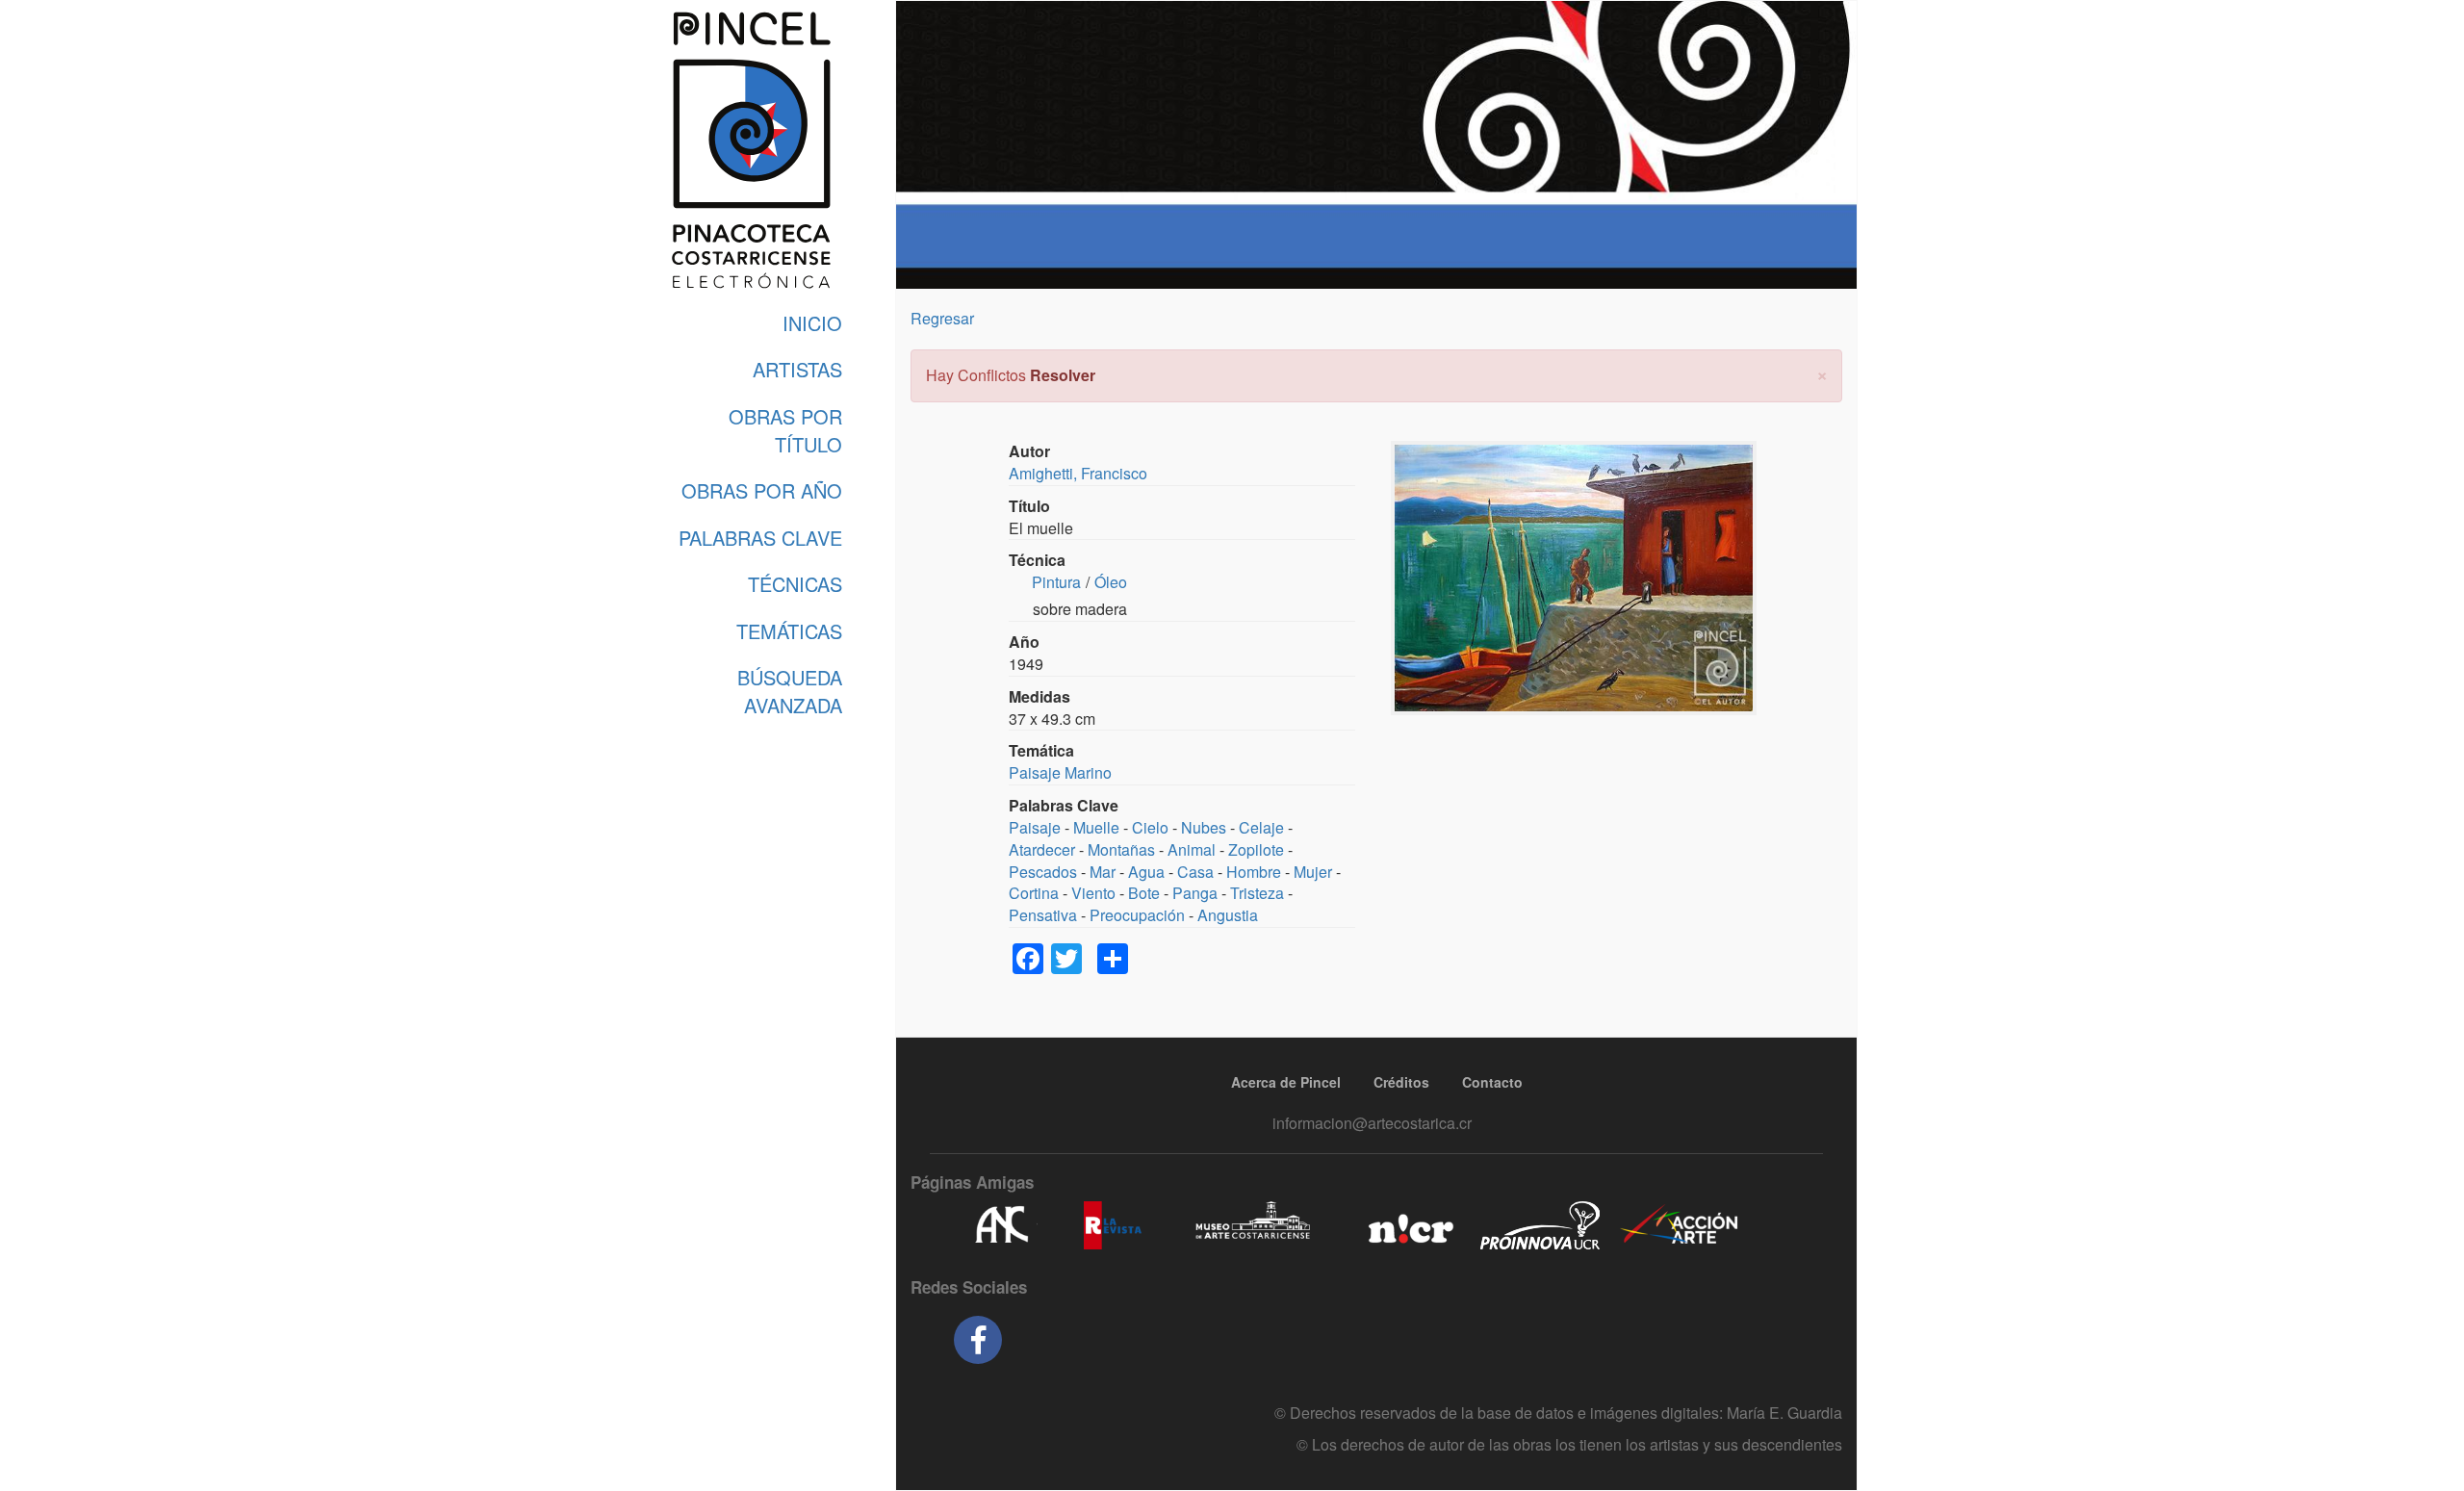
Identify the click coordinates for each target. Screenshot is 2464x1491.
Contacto (1492, 1082)
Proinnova (1540, 1225)
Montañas (1121, 849)
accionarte (1680, 1225)
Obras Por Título (785, 430)
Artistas (797, 369)
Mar (1103, 872)
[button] (1822, 373)
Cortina (1034, 893)
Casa (1195, 872)
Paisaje (1035, 827)
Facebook (978, 1340)
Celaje (1261, 827)
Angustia (1228, 915)
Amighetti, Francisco (1078, 473)
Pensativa (1043, 915)
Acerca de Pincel (1286, 1082)
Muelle (1096, 827)
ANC (1001, 1225)
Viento (1093, 893)
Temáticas (789, 631)
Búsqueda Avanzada (790, 691)
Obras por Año (762, 490)
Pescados (1043, 872)
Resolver (1063, 375)
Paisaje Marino (1060, 772)
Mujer (1313, 872)
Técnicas (795, 584)
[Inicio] (751, 150)
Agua (1146, 872)
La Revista (1113, 1225)
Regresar (942, 318)
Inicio (812, 323)
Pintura (1056, 582)
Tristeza (1257, 893)
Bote (1144, 893)
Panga (1195, 893)
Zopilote (1256, 849)
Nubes (1204, 827)
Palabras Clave (760, 538)
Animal (1192, 849)
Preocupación (1137, 915)
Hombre (1254, 872)
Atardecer (1042, 849)
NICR (1409, 1225)
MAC (1254, 1225)
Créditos (1401, 1082)
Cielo (1150, 827)
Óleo (1111, 582)
